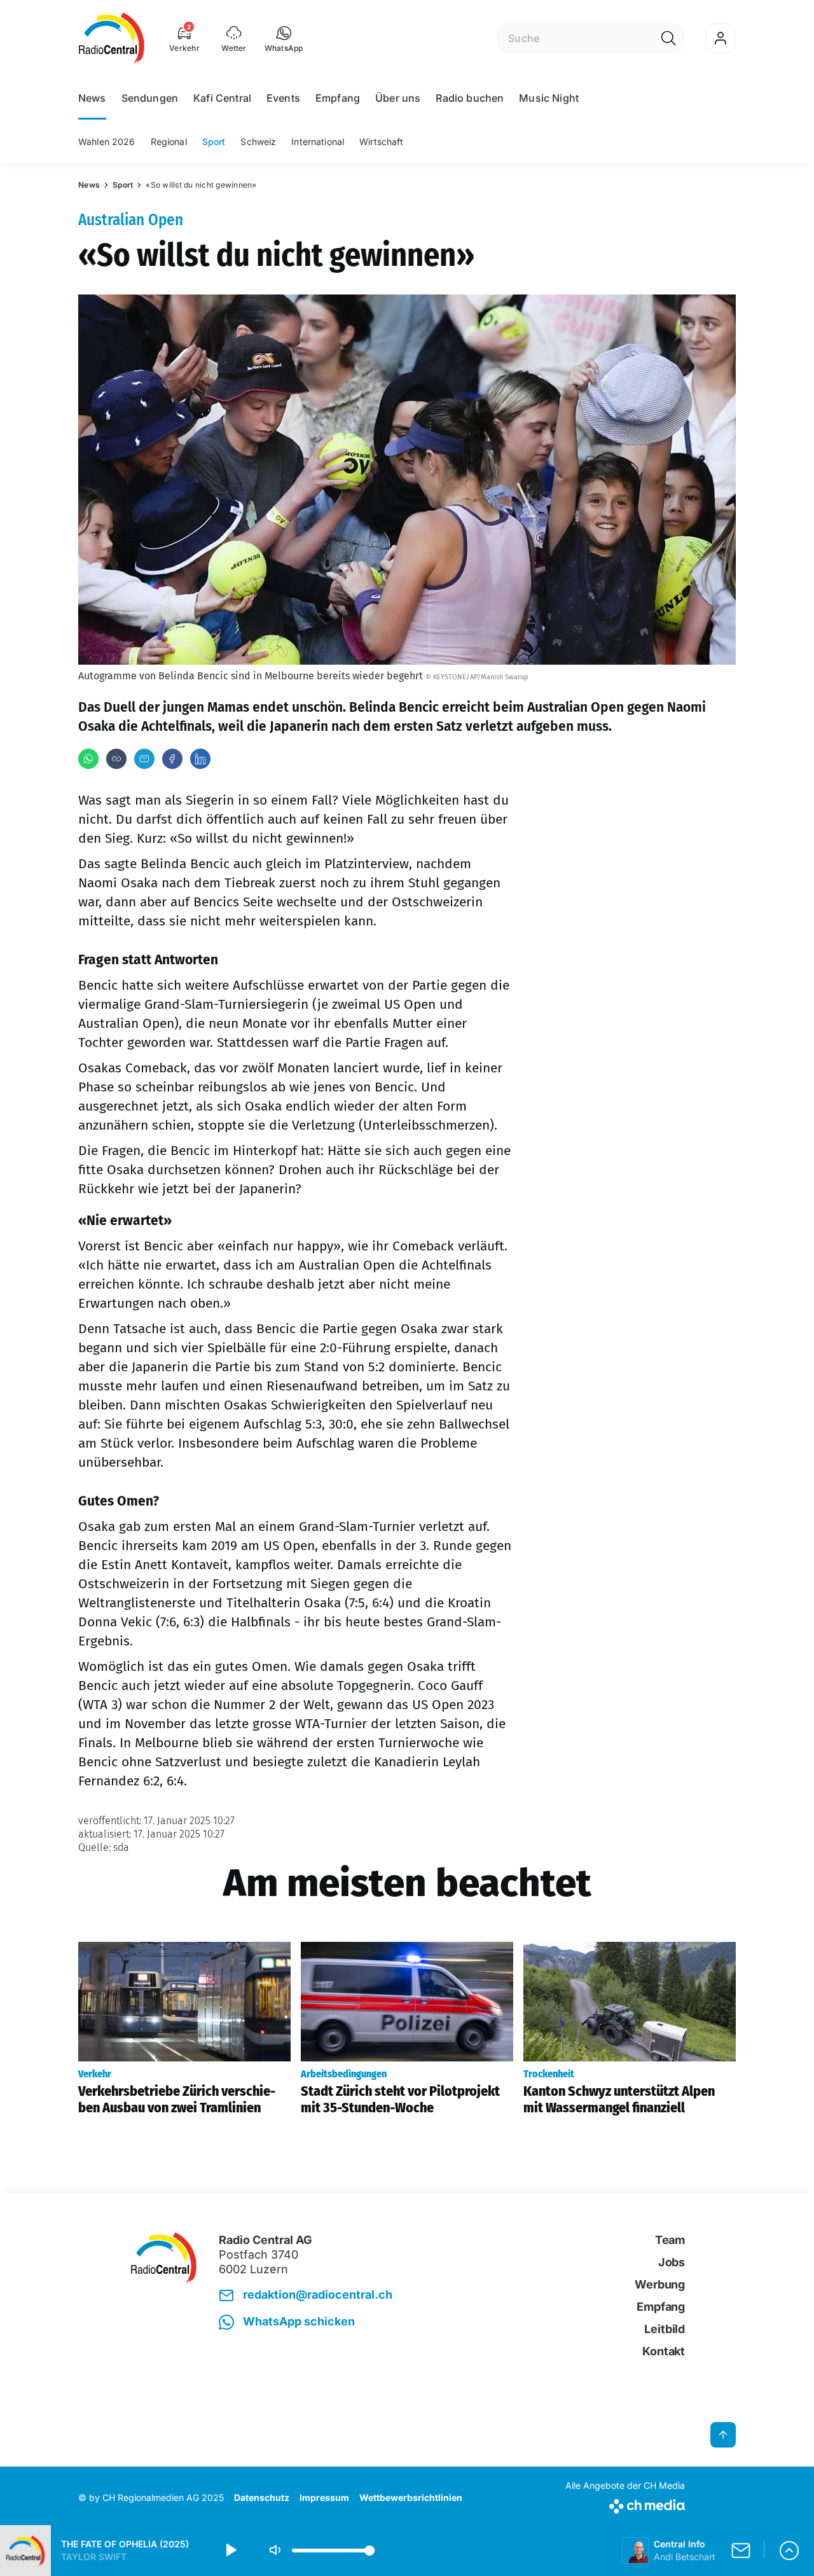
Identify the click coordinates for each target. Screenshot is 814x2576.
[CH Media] (625, 2504)
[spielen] (230, 2551)
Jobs (672, 2262)
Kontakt (664, 2351)
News (92, 98)
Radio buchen (470, 98)
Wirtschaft (381, 142)
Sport (214, 142)
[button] (284, 38)
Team (670, 2240)
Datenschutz (262, 2497)
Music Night (549, 98)
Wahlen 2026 (107, 142)
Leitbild (665, 2329)
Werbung (660, 2284)
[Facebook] (172, 759)
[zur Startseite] (112, 38)
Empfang (338, 98)
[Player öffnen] (789, 2551)
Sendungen (150, 98)
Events (283, 98)
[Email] (144, 759)
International (318, 142)
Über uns (398, 98)
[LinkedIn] (200, 759)
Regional (169, 142)
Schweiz (258, 142)
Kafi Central (222, 98)
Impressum (324, 2497)
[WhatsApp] (88, 759)
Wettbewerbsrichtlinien (411, 2497)
